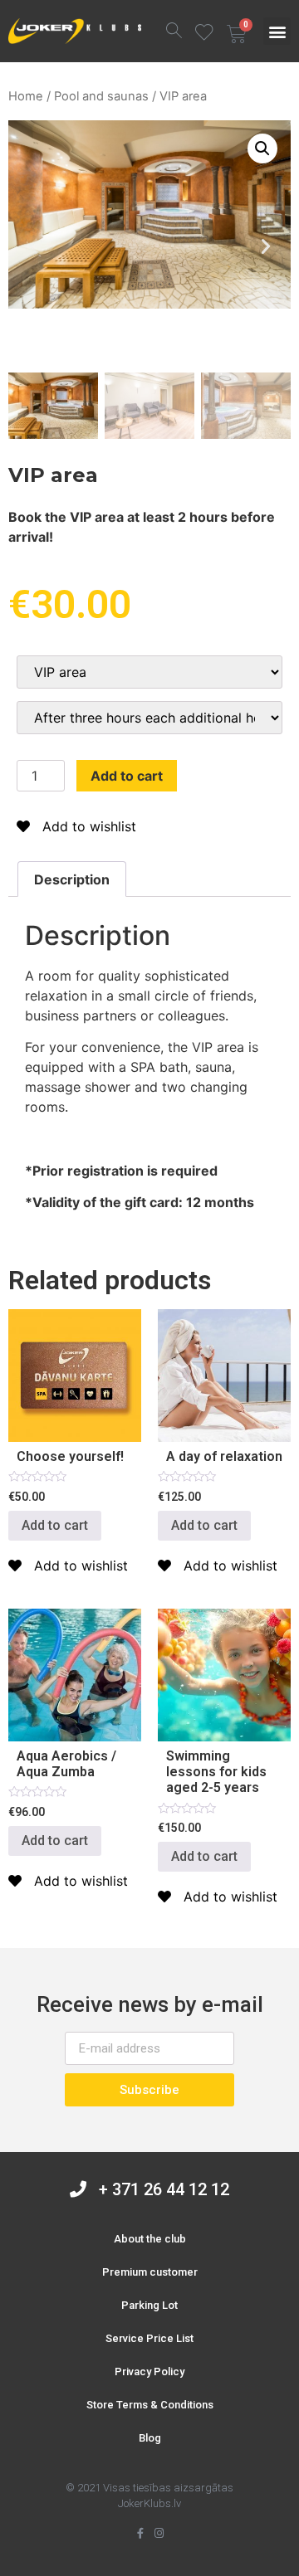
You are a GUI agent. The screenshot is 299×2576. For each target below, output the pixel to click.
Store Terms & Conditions (150, 2405)
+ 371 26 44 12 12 (158, 2189)
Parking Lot (149, 2305)
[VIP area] (149, 672)
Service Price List (149, 2338)
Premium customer (150, 2272)
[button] (277, 31)
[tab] (72, 879)
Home (26, 96)
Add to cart (127, 776)
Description (72, 879)
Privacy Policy (149, 2371)
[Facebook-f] (140, 2533)
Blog (150, 2438)
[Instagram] (159, 2533)
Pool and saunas (101, 96)
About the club (150, 2239)
